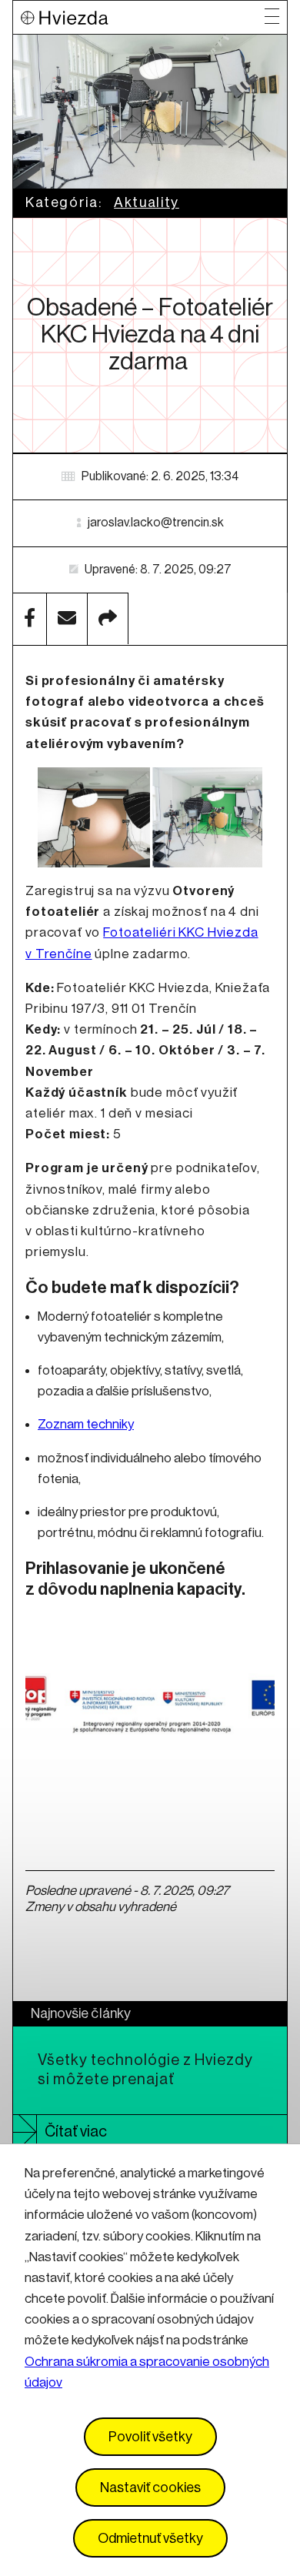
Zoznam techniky (86, 1424)
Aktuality (147, 202)
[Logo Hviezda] (143, 17)
